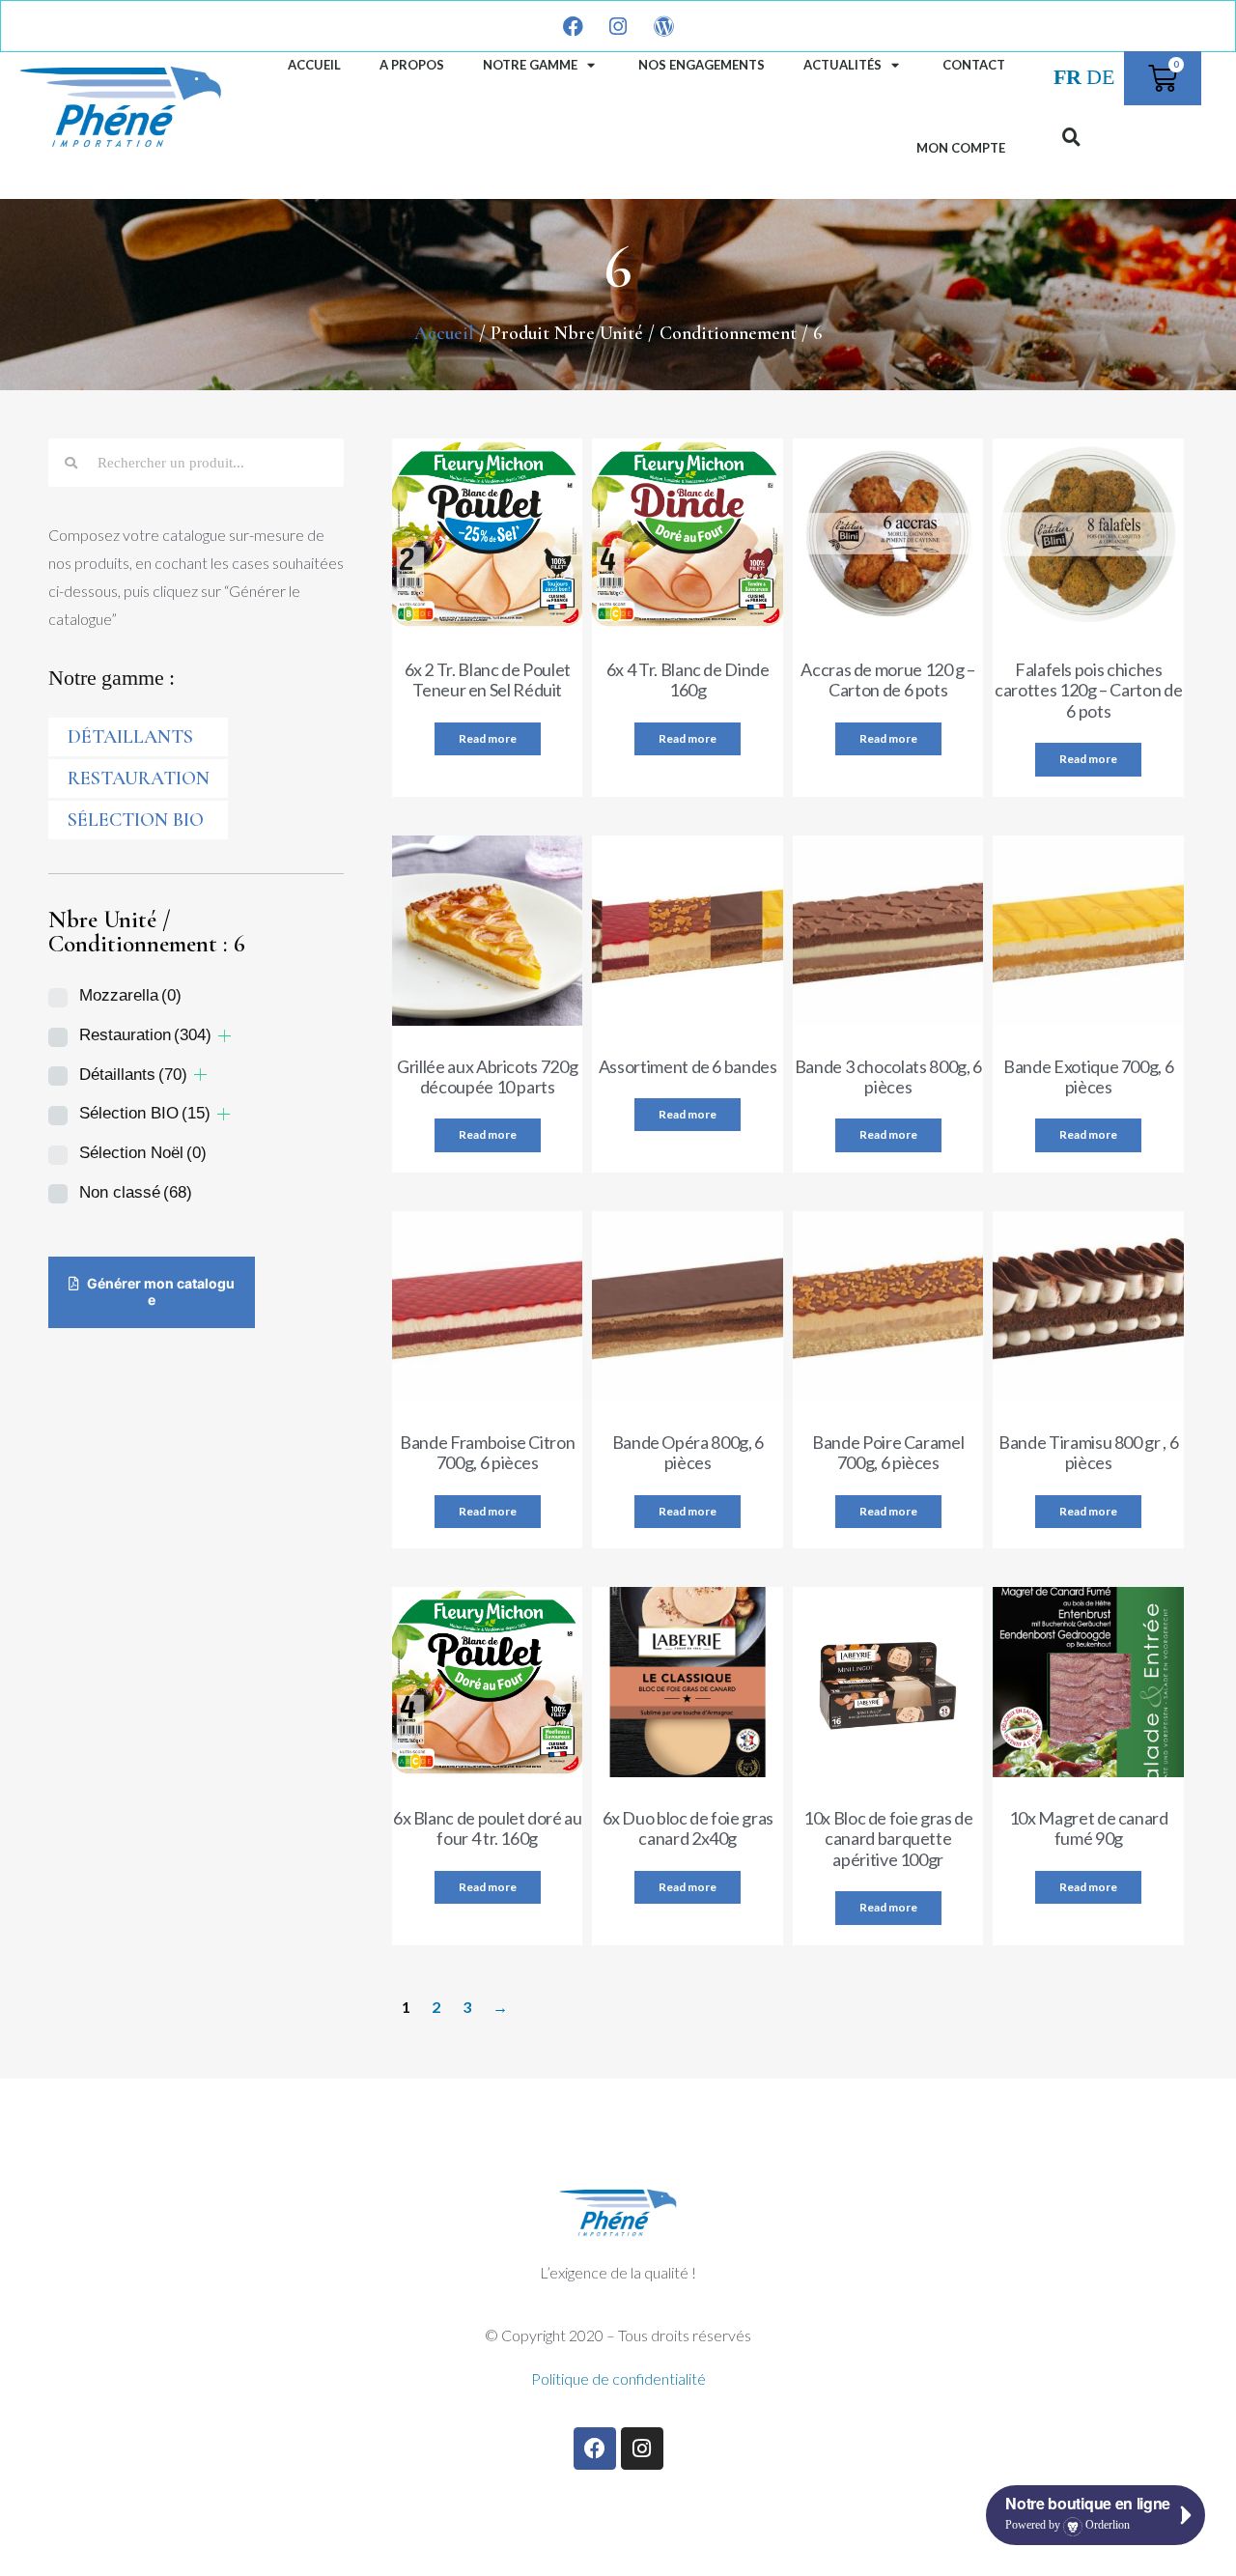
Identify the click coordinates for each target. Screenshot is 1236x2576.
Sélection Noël (143, 1153)
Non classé (136, 1192)
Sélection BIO (136, 820)
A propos (412, 65)
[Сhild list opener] (225, 1036)
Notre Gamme (530, 65)
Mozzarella (130, 995)
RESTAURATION (139, 778)
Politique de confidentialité (618, 2378)
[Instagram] (642, 2449)
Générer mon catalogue (159, 1291)
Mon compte (961, 148)
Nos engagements (702, 65)
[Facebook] (595, 2449)
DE (1100, 77)
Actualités (843, 65)
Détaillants (133, 1075)
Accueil (314, 65)
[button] (1071, 136)
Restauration (145, 1035)
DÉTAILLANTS (130, 737)
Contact (974, 65)
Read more (488, 738)
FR (1067, 77)
